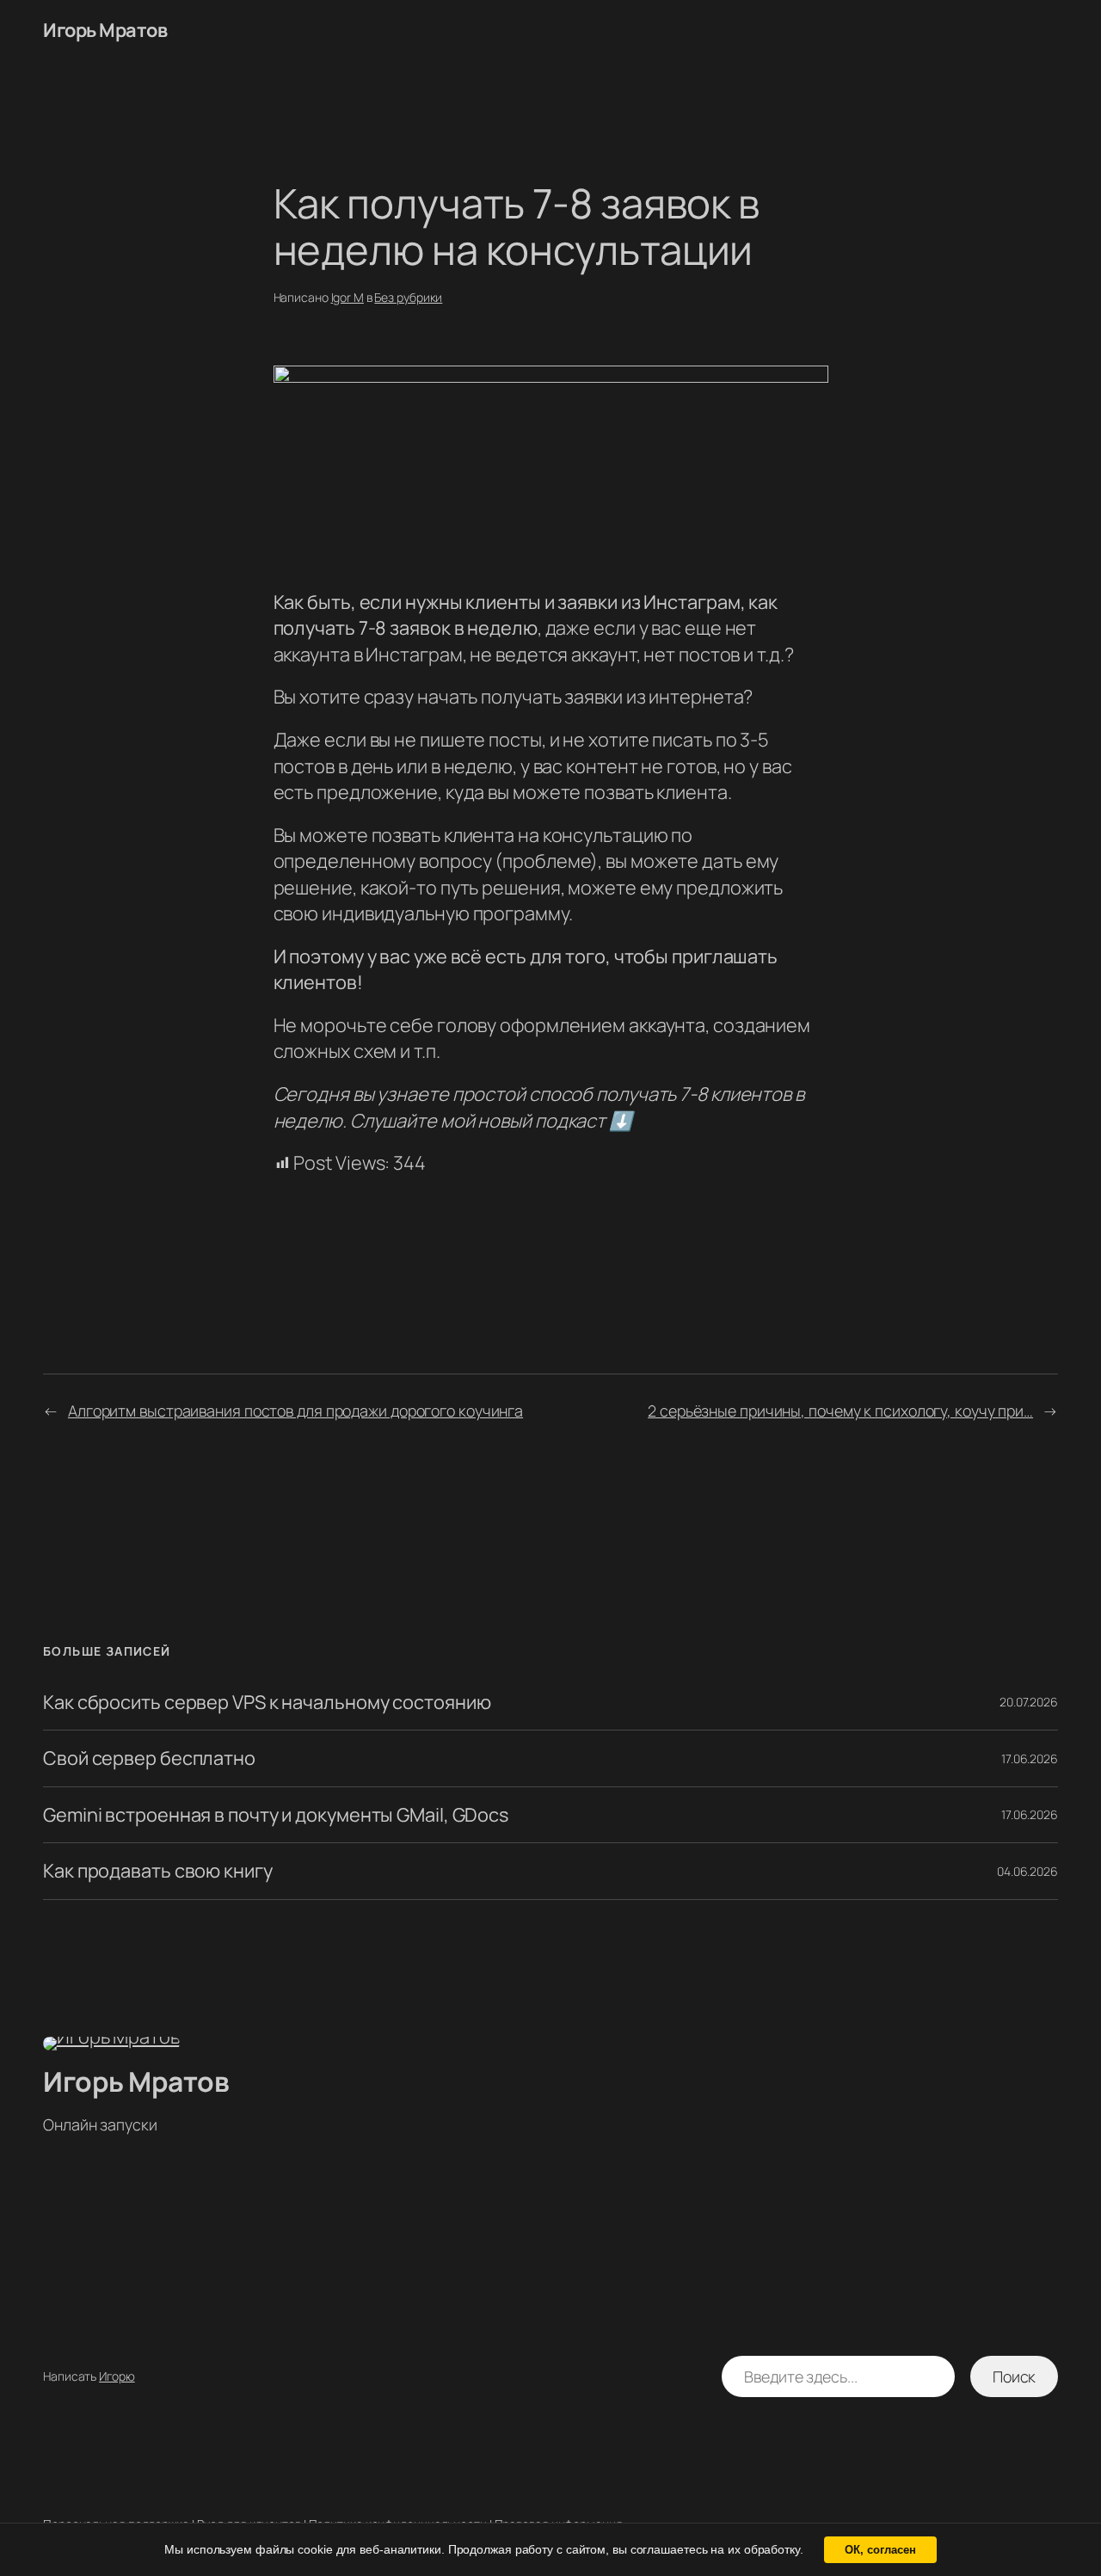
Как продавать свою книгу (158, 1871)
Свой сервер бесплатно (149, 1758)
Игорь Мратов (105, 30)
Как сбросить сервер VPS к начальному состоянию (267, 1702)
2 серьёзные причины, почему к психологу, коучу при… (840, 1411)
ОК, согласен (880, 2550)
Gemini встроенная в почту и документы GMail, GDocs (276, 1815)
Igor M (348, 297)
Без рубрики (408, 297)
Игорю (117, 2376)
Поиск (1015, 2376)
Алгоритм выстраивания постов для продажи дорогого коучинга (295, 1411)
